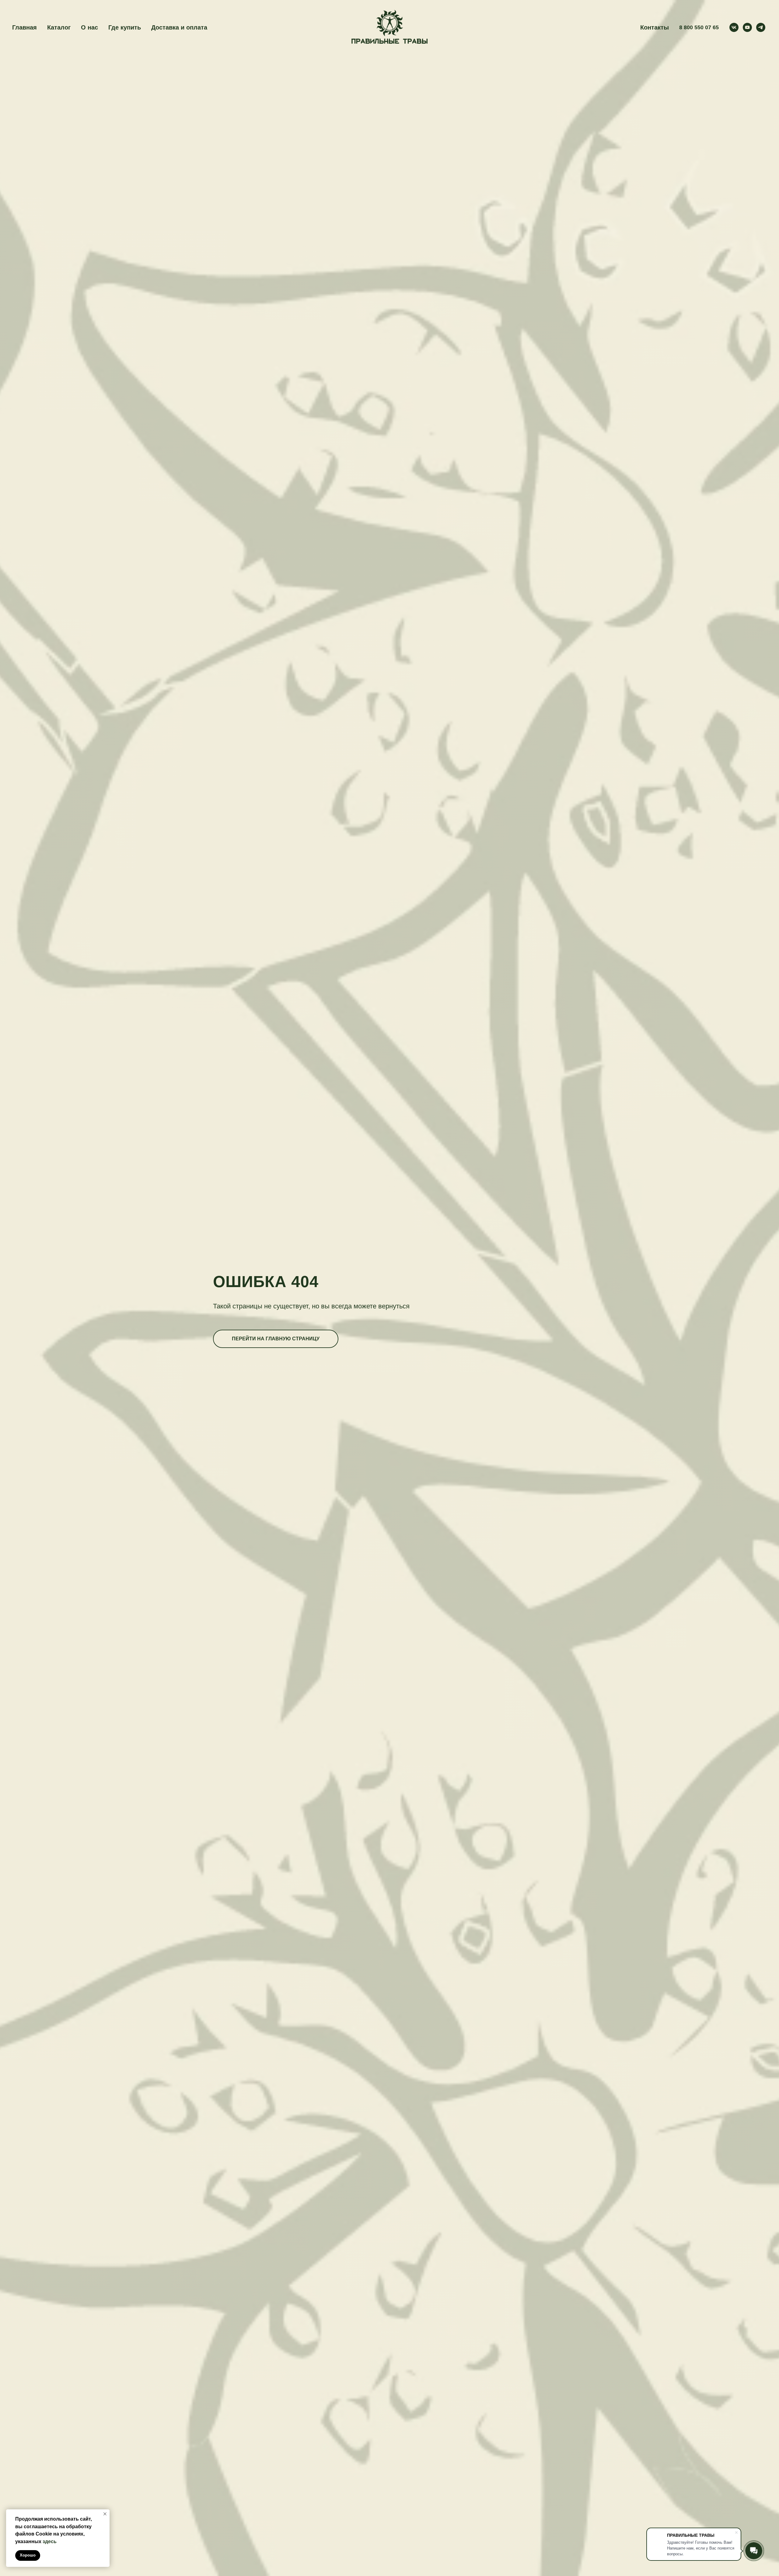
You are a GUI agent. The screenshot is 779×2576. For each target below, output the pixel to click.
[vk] (734, 27)
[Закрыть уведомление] (105, 2514)
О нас (89, 27)
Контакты (655, 27)
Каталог (59, 27)
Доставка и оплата (179, 27)
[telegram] (761, 27)
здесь (50, 2541)
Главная (24, 27)
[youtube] (747, 27)
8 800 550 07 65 (699, 27)
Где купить (125, 27)
